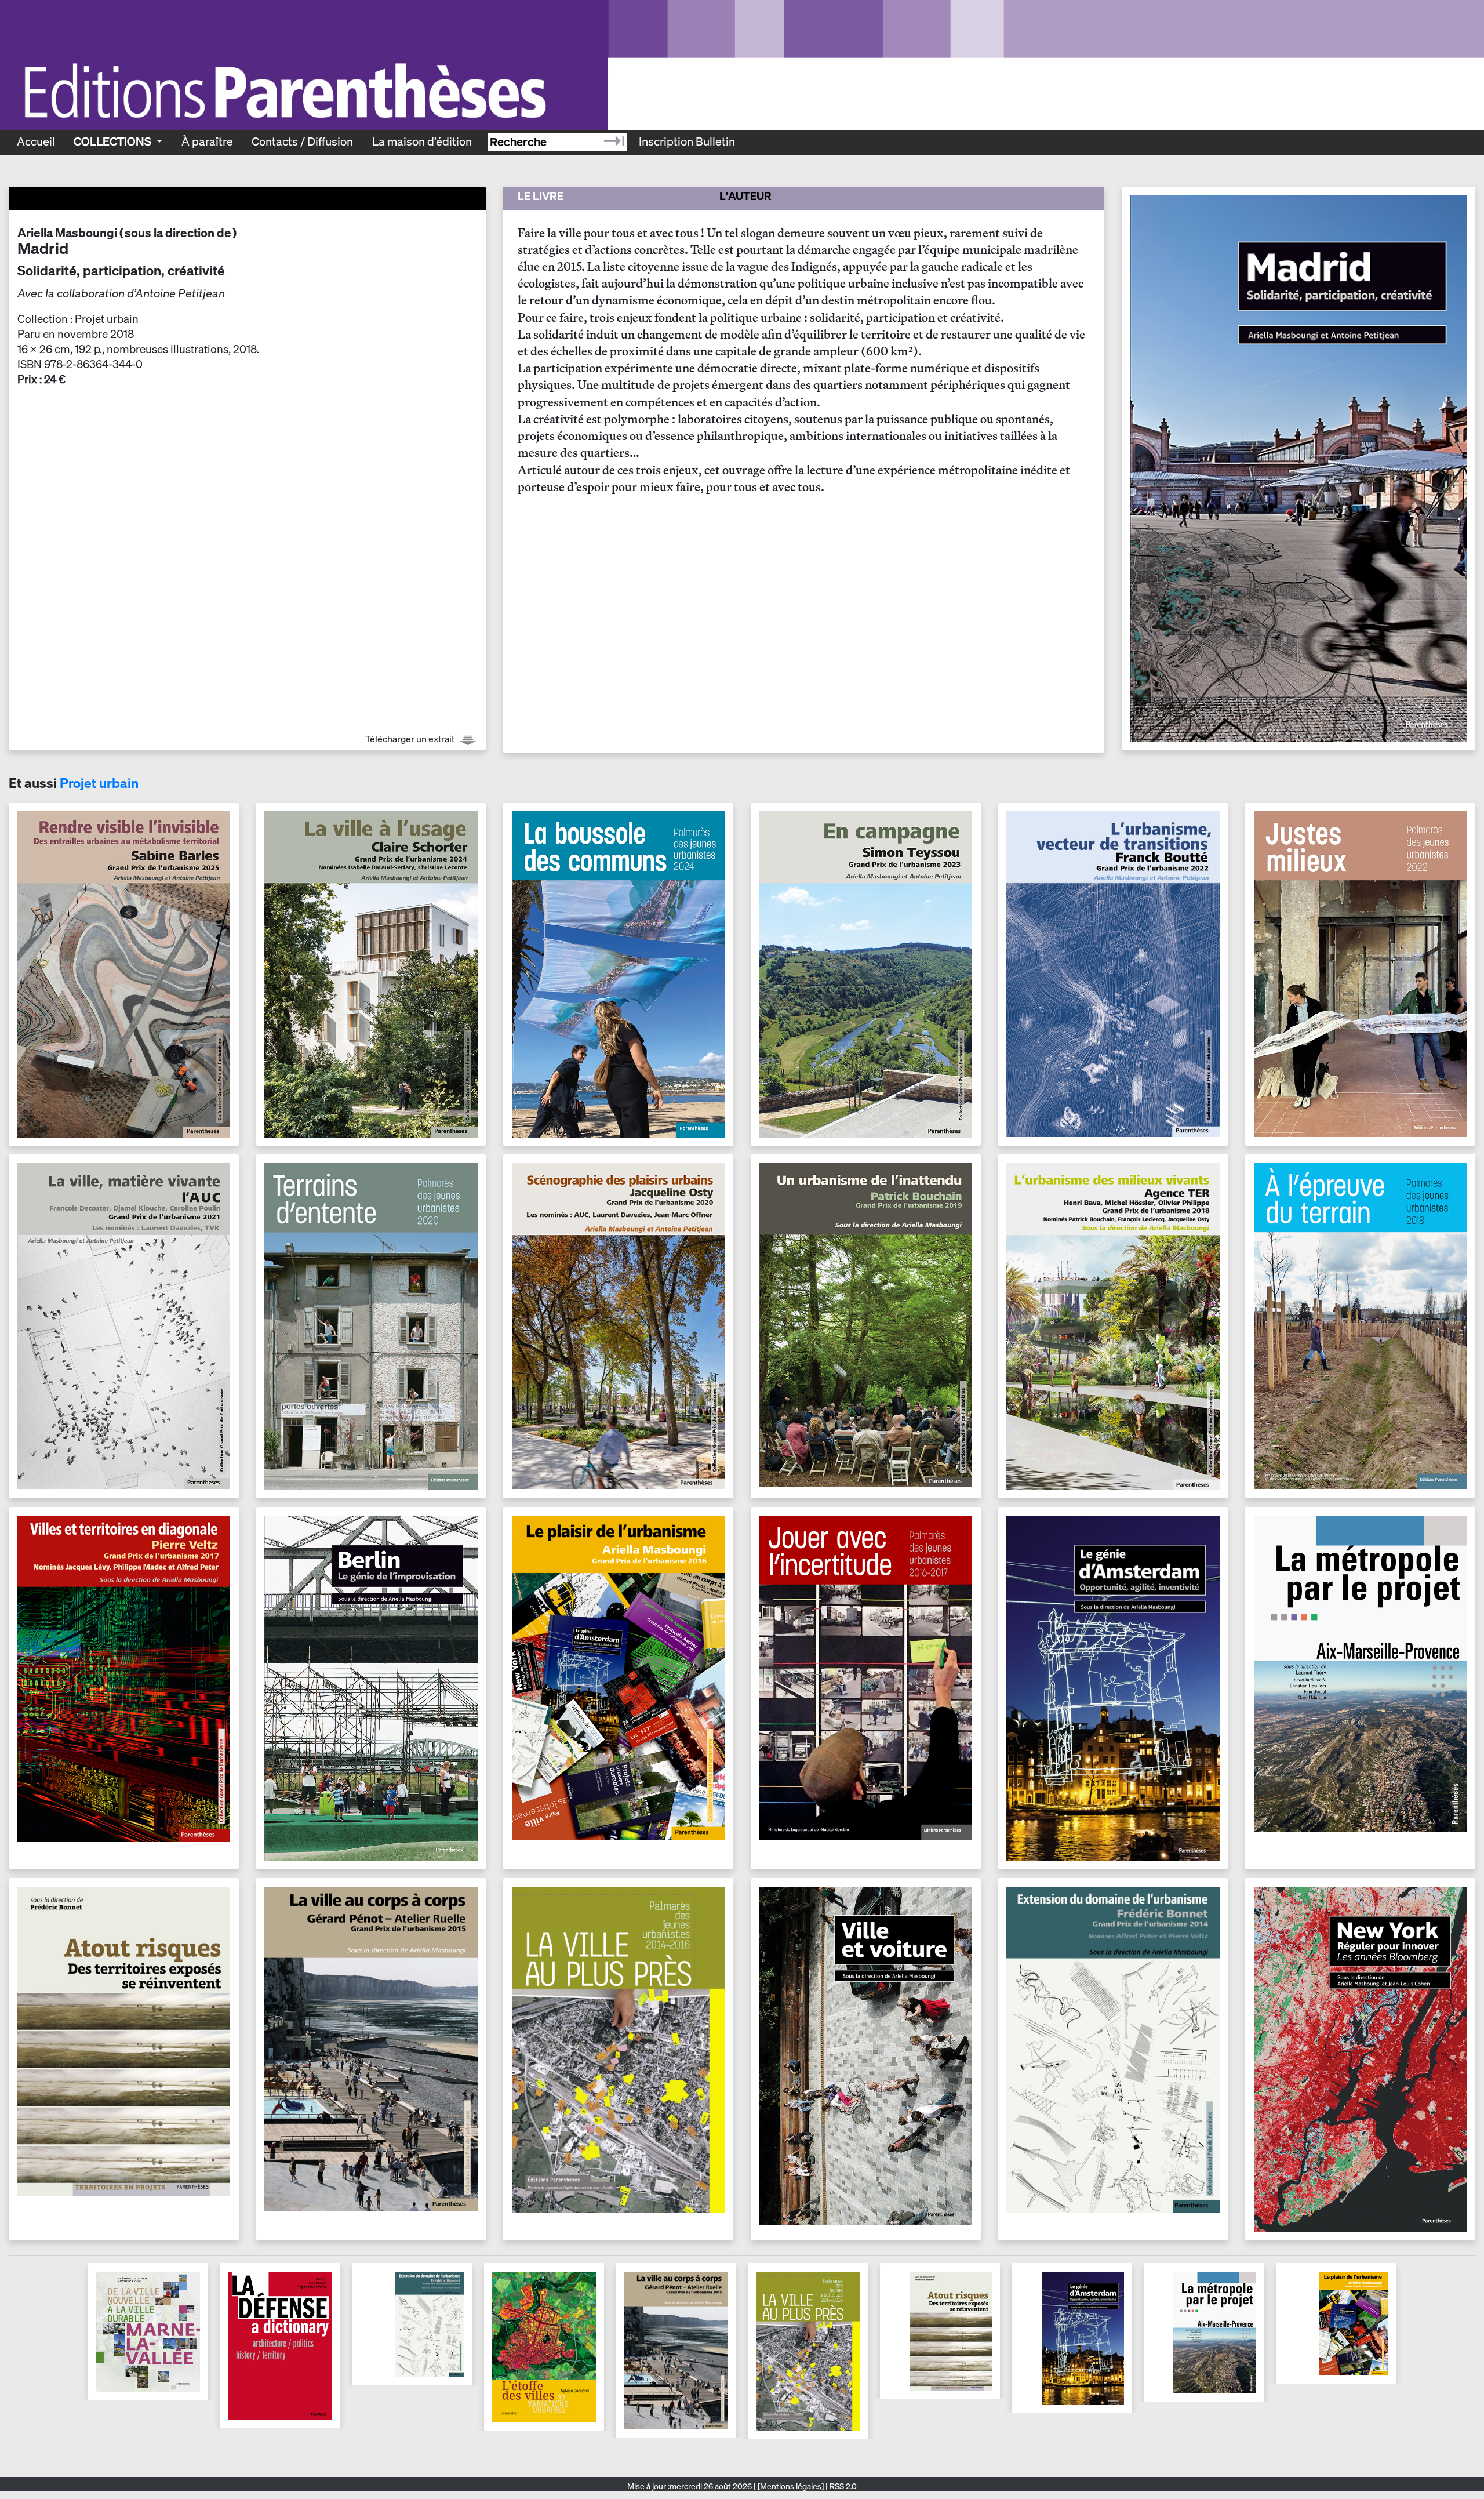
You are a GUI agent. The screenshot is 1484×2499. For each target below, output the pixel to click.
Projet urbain (99, 783)
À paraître (207, 141)
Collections (114, 141)
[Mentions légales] (791, 2486)
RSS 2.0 (842, 2486)
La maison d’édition (422, 141)
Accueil (36, 141)
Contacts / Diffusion (302, 141)
